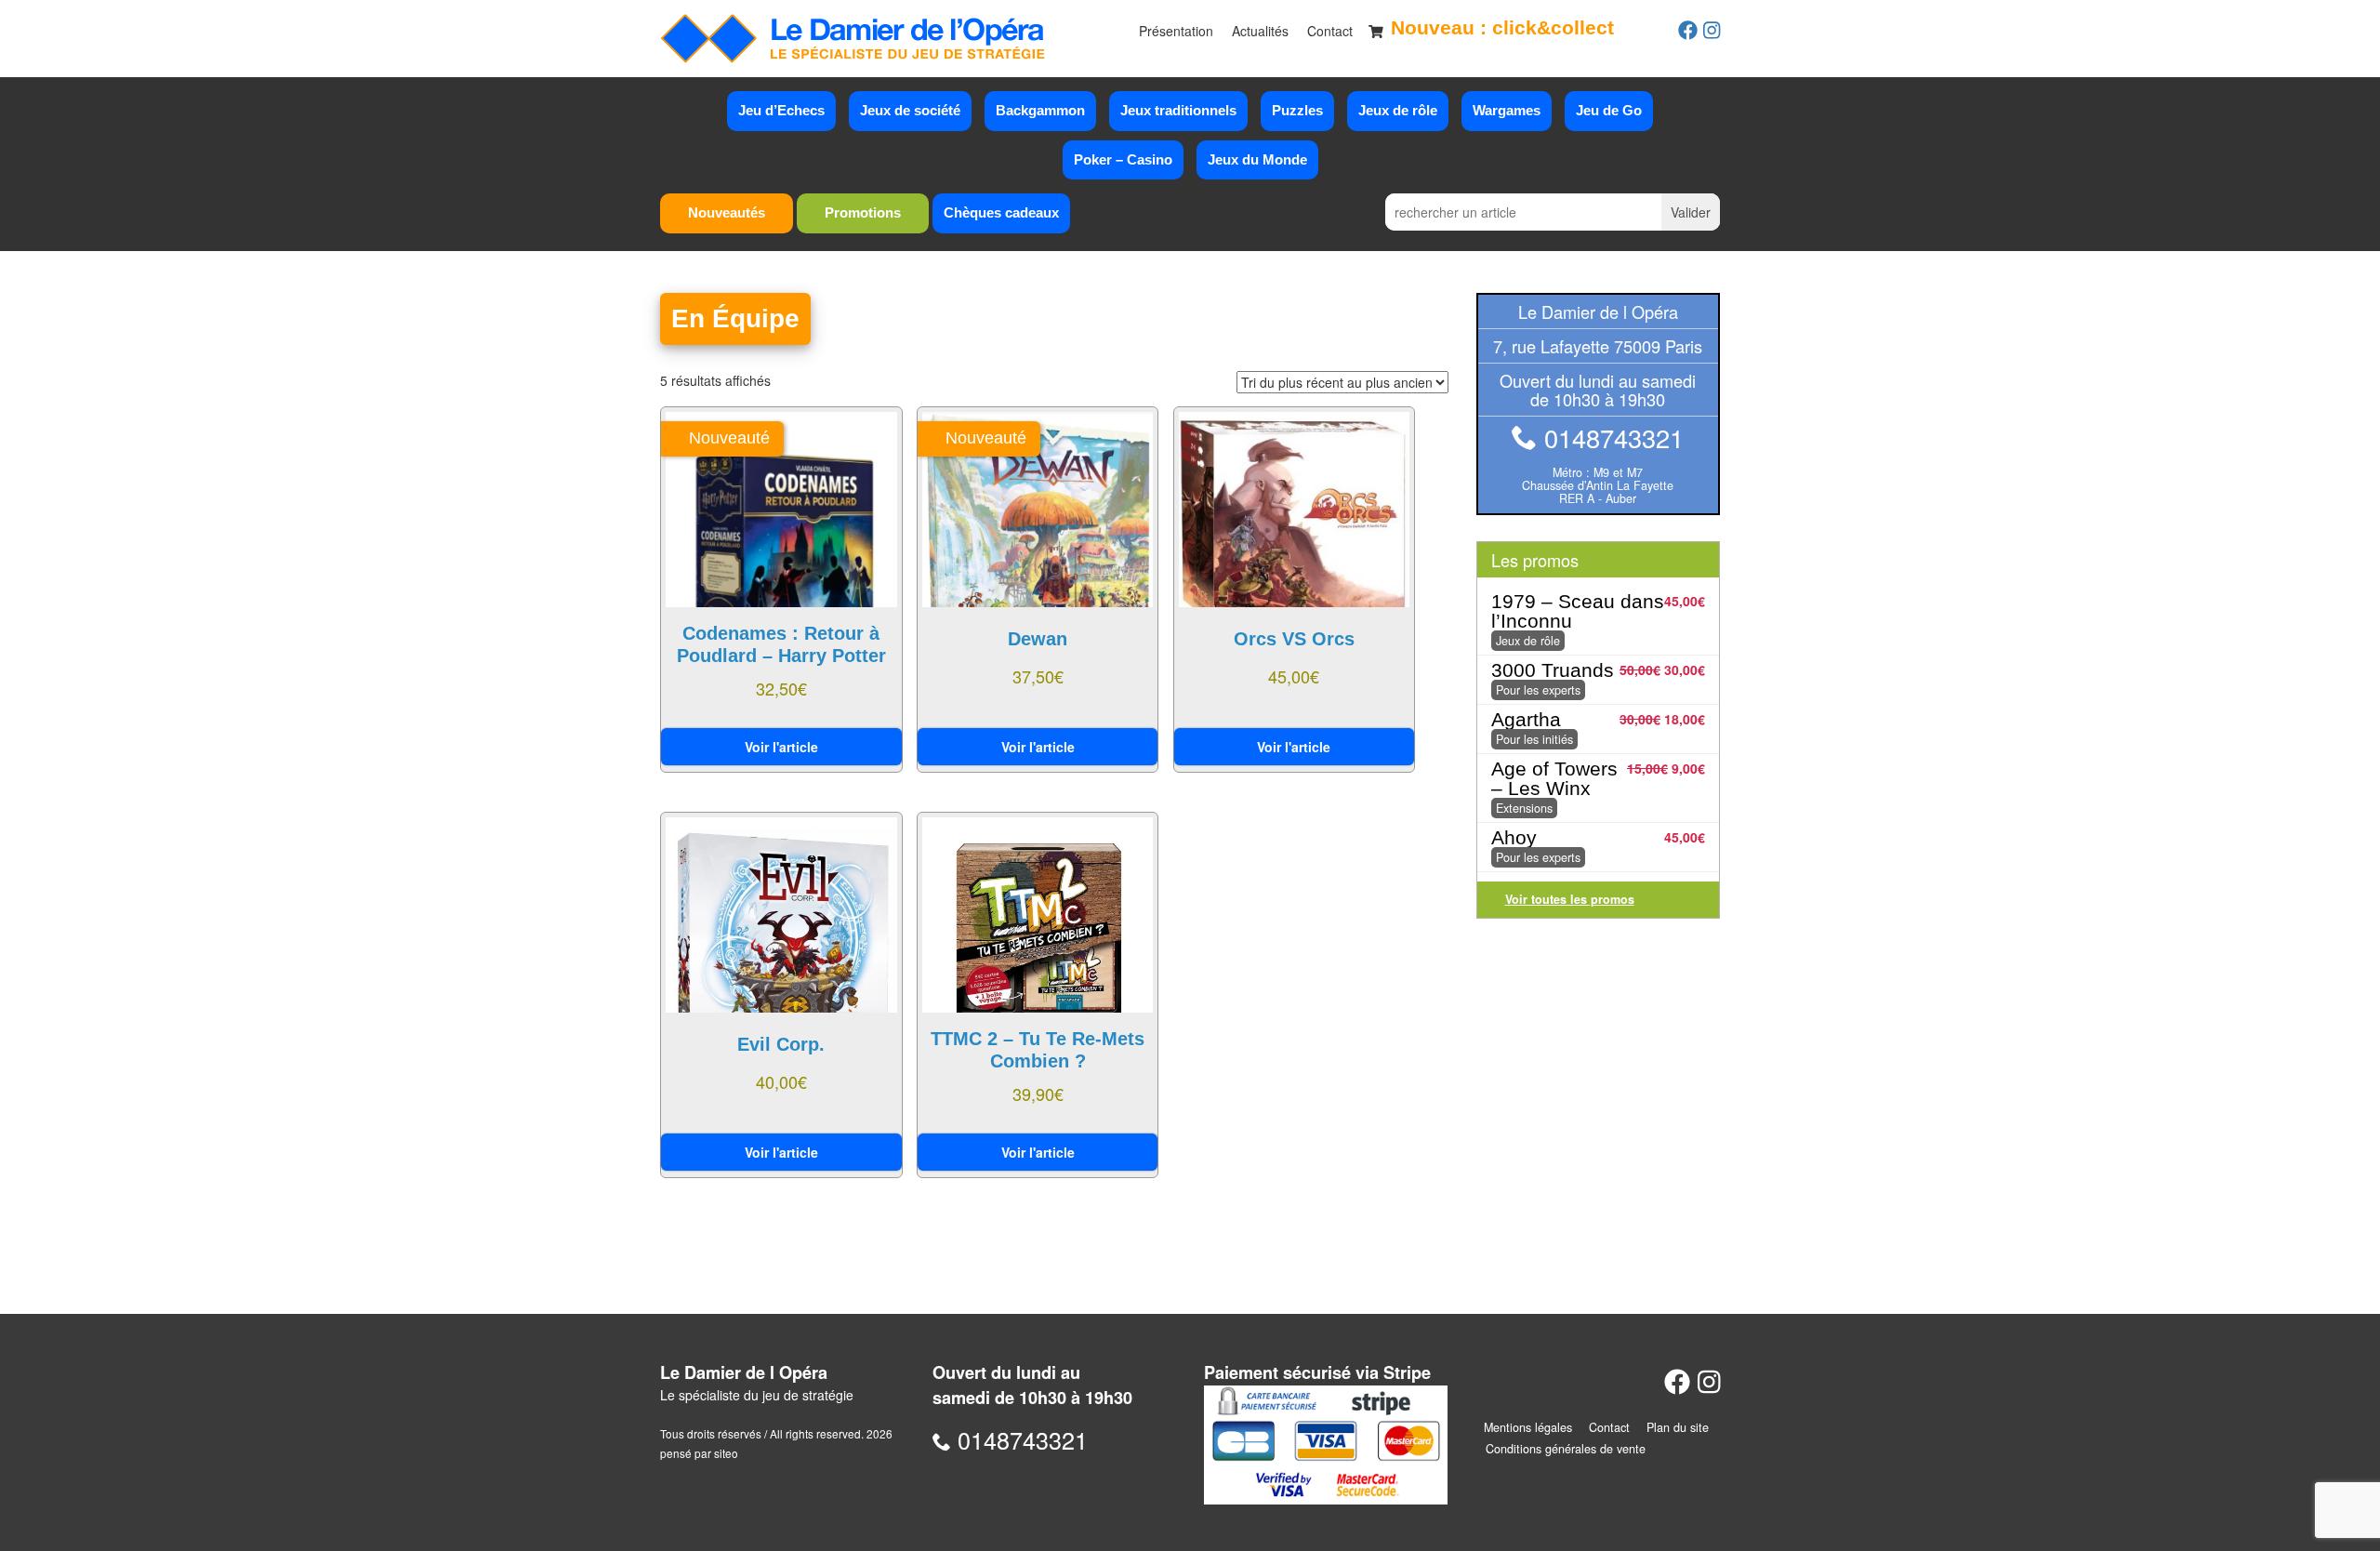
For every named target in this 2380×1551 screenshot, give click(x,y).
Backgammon (1040, 110)
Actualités (1260, 31)
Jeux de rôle (1398, 110)
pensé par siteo (699, 1453)
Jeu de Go (1609, 110)
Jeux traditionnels (1178, 110)
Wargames (1507, 110)
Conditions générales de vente (1566, 1449)
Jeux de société (910, 110)
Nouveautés (727, 212)
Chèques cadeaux (1001, 212)
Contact (1330, 31)
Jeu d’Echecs (781, 110)
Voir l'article (781, 747)
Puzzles (1297, 110)
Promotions (863, 212)
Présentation (1176, 31)
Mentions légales (1528, 1427)
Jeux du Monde (1257, 159)
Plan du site (1678, 1427)
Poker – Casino (1123, 159)
